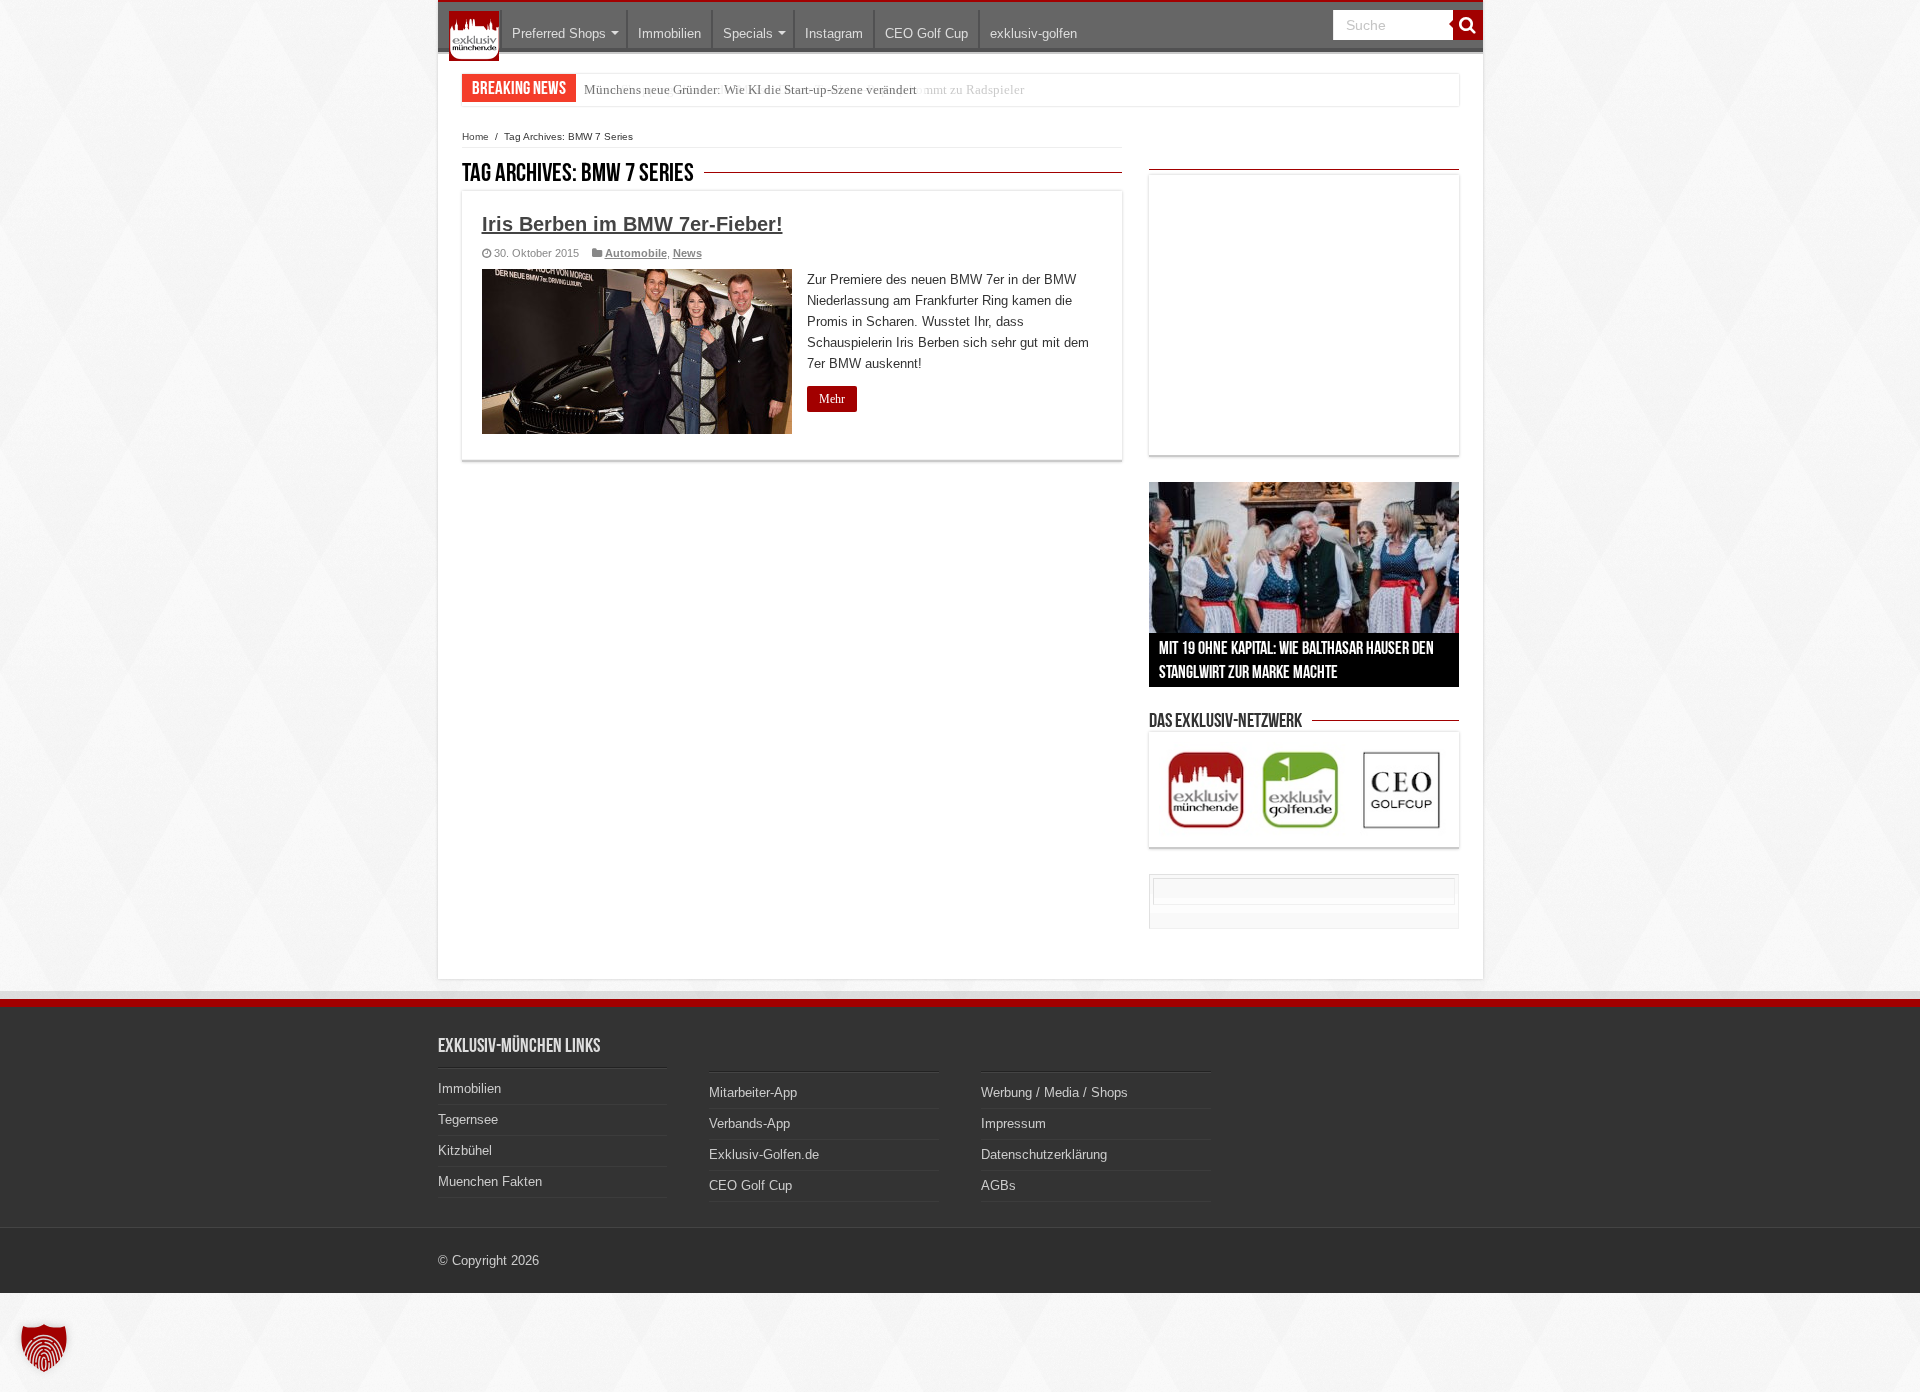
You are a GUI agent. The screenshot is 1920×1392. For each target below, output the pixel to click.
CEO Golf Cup (926, 33)
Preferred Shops (559, 33)
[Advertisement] (1304, 315)
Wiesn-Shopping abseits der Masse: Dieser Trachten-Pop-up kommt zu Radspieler (804, 89)
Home (475, 136)
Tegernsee (468, 1119)
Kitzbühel (465, 1150)
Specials (748, 33)
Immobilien (669, 33)
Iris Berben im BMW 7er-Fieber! (632, 224)
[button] (44, 1348)
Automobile (636, 253)
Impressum (1013, 1123)
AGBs (998, 1185)
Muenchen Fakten (490, 1181)
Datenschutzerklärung (1044, 1154)
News (687, 253)
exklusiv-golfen (1033, 33)
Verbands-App (749, 1123)
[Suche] (1468, 25)
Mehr (832, 399)
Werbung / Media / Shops (1054, 1092)
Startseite (474, 36)
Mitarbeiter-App (753, 1092)
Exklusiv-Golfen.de (764, 1154)
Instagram (834, 33)
